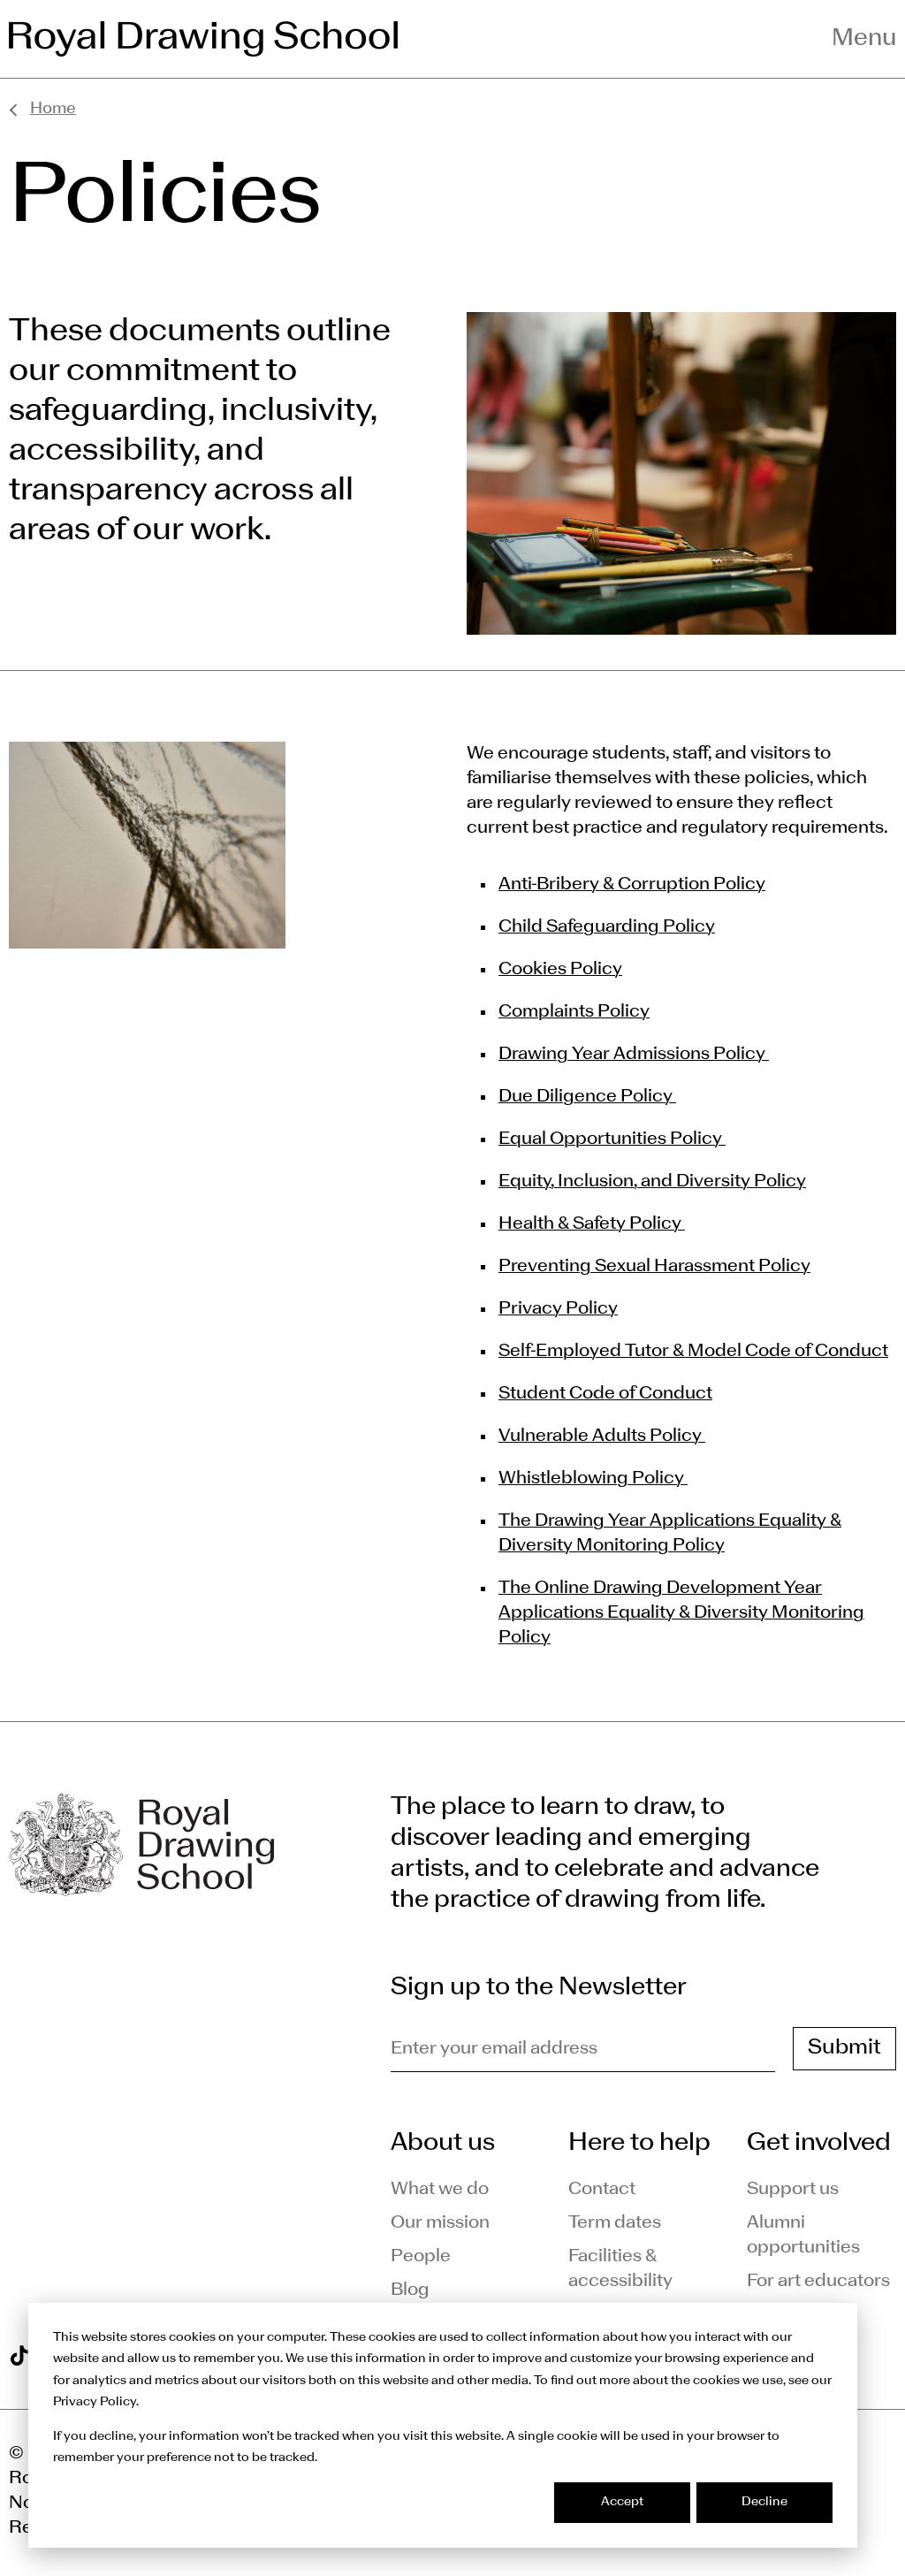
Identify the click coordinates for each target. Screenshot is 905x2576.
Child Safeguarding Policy (607, 927)
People (421, 2257)
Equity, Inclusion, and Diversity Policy (652, 1182)
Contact (602, 2190)
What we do (440, 2190)
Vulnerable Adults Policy (602, 1437)
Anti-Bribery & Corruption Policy (632, 885)
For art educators (818, 2282)
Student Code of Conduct (605, 1394)
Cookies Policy (560, 970)
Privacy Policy (558, 1309)
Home (53, 109)
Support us (793, 2190)
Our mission (440, 2223)
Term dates (615, 2223)
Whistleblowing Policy (593, 1479)
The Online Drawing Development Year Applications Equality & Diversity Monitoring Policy (681, 1613)
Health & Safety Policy (592, 1224)
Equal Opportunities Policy (612, 1139)
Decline (764, 2502)
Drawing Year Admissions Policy (634, 1055)
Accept (622, 2502)
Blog (410, 2290)
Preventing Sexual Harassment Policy (654, 1267)
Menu (864, 39)
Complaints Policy (574, 1012)
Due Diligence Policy (587, 1097)
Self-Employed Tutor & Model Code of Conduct (693, 1352)
